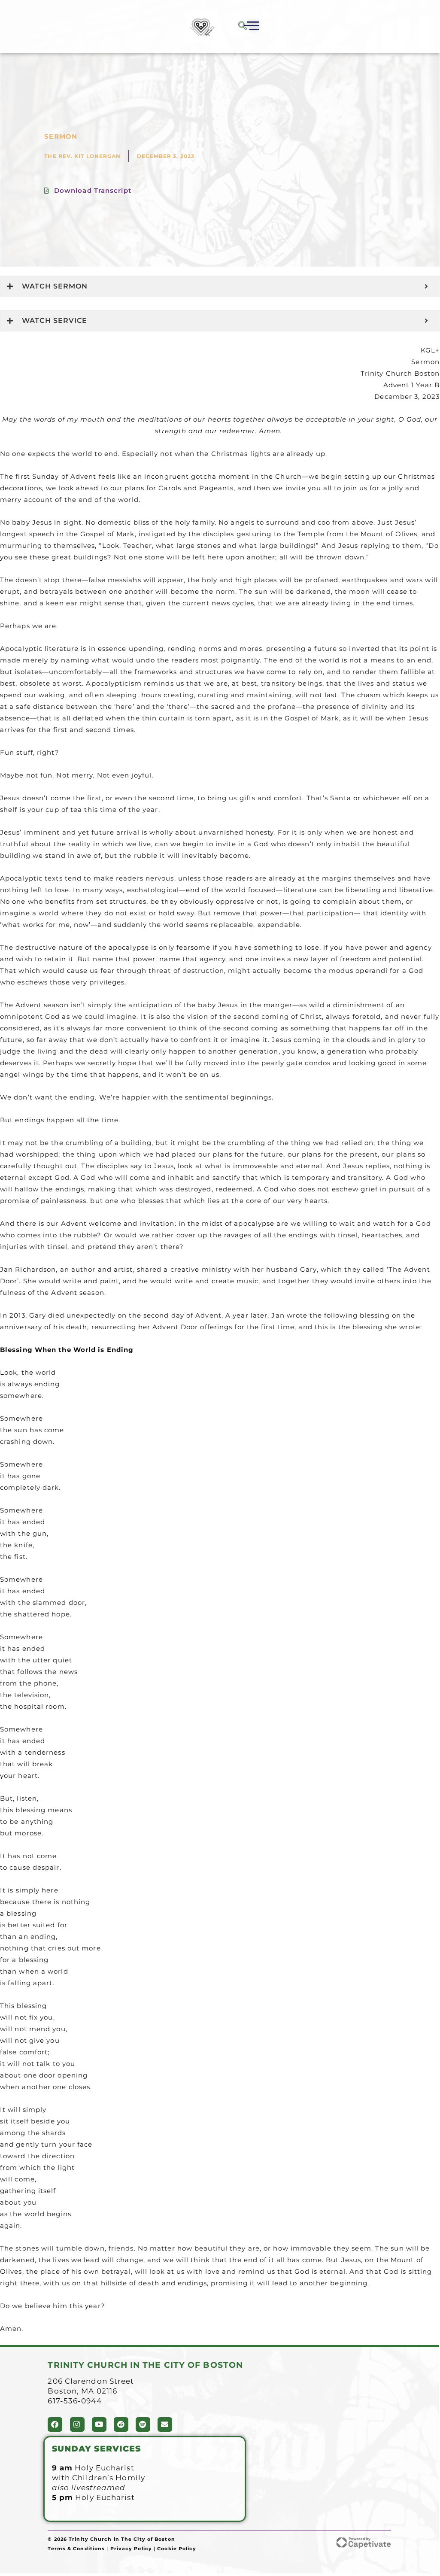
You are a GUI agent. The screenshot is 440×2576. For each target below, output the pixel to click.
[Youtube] (99, 2424)
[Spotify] (143, 2424)
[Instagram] (77, 2424)
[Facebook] (55, 2424)
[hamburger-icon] (250, 27)
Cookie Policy (177, 2549)
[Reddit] (121, 2424)
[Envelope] (165, 2424)
